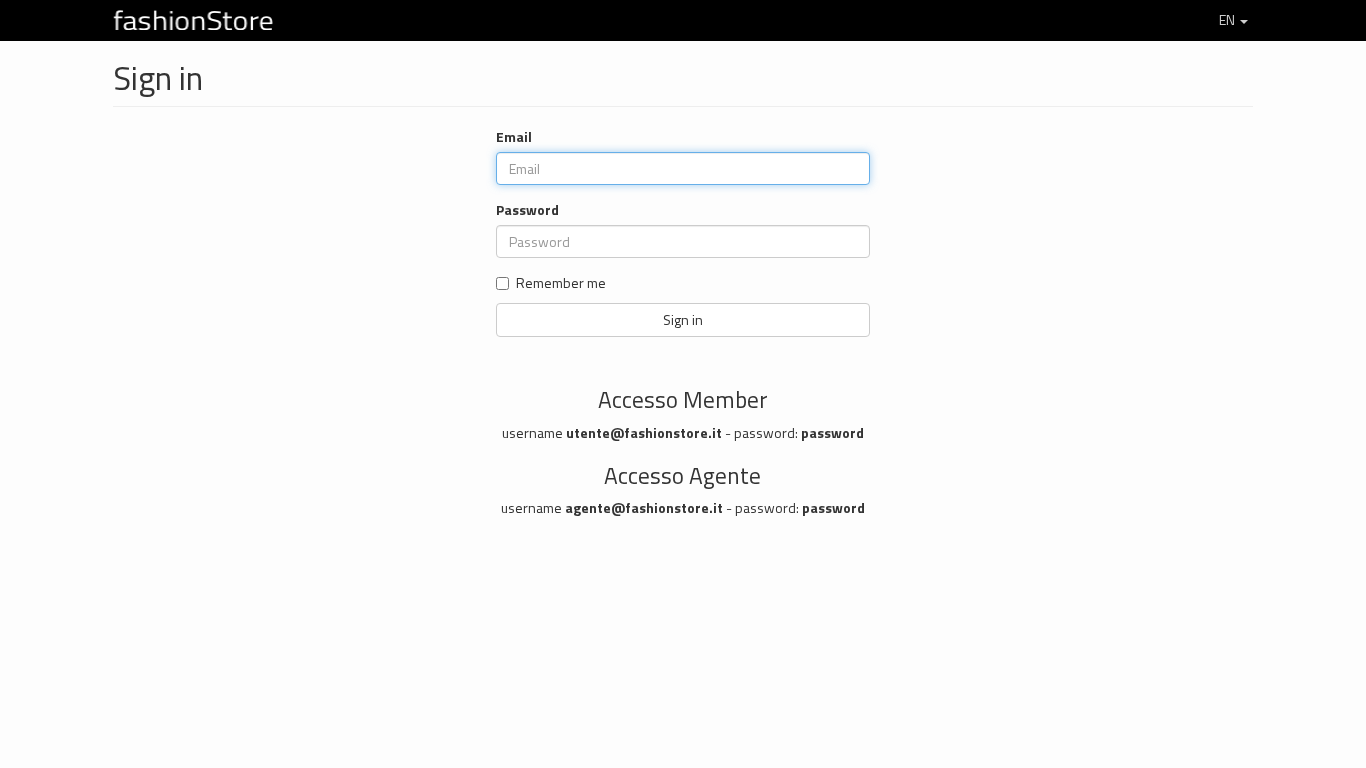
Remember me (561, 283)
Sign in (683, 319)
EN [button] (1227, 19)
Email (514, 137)
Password (527, 210)
